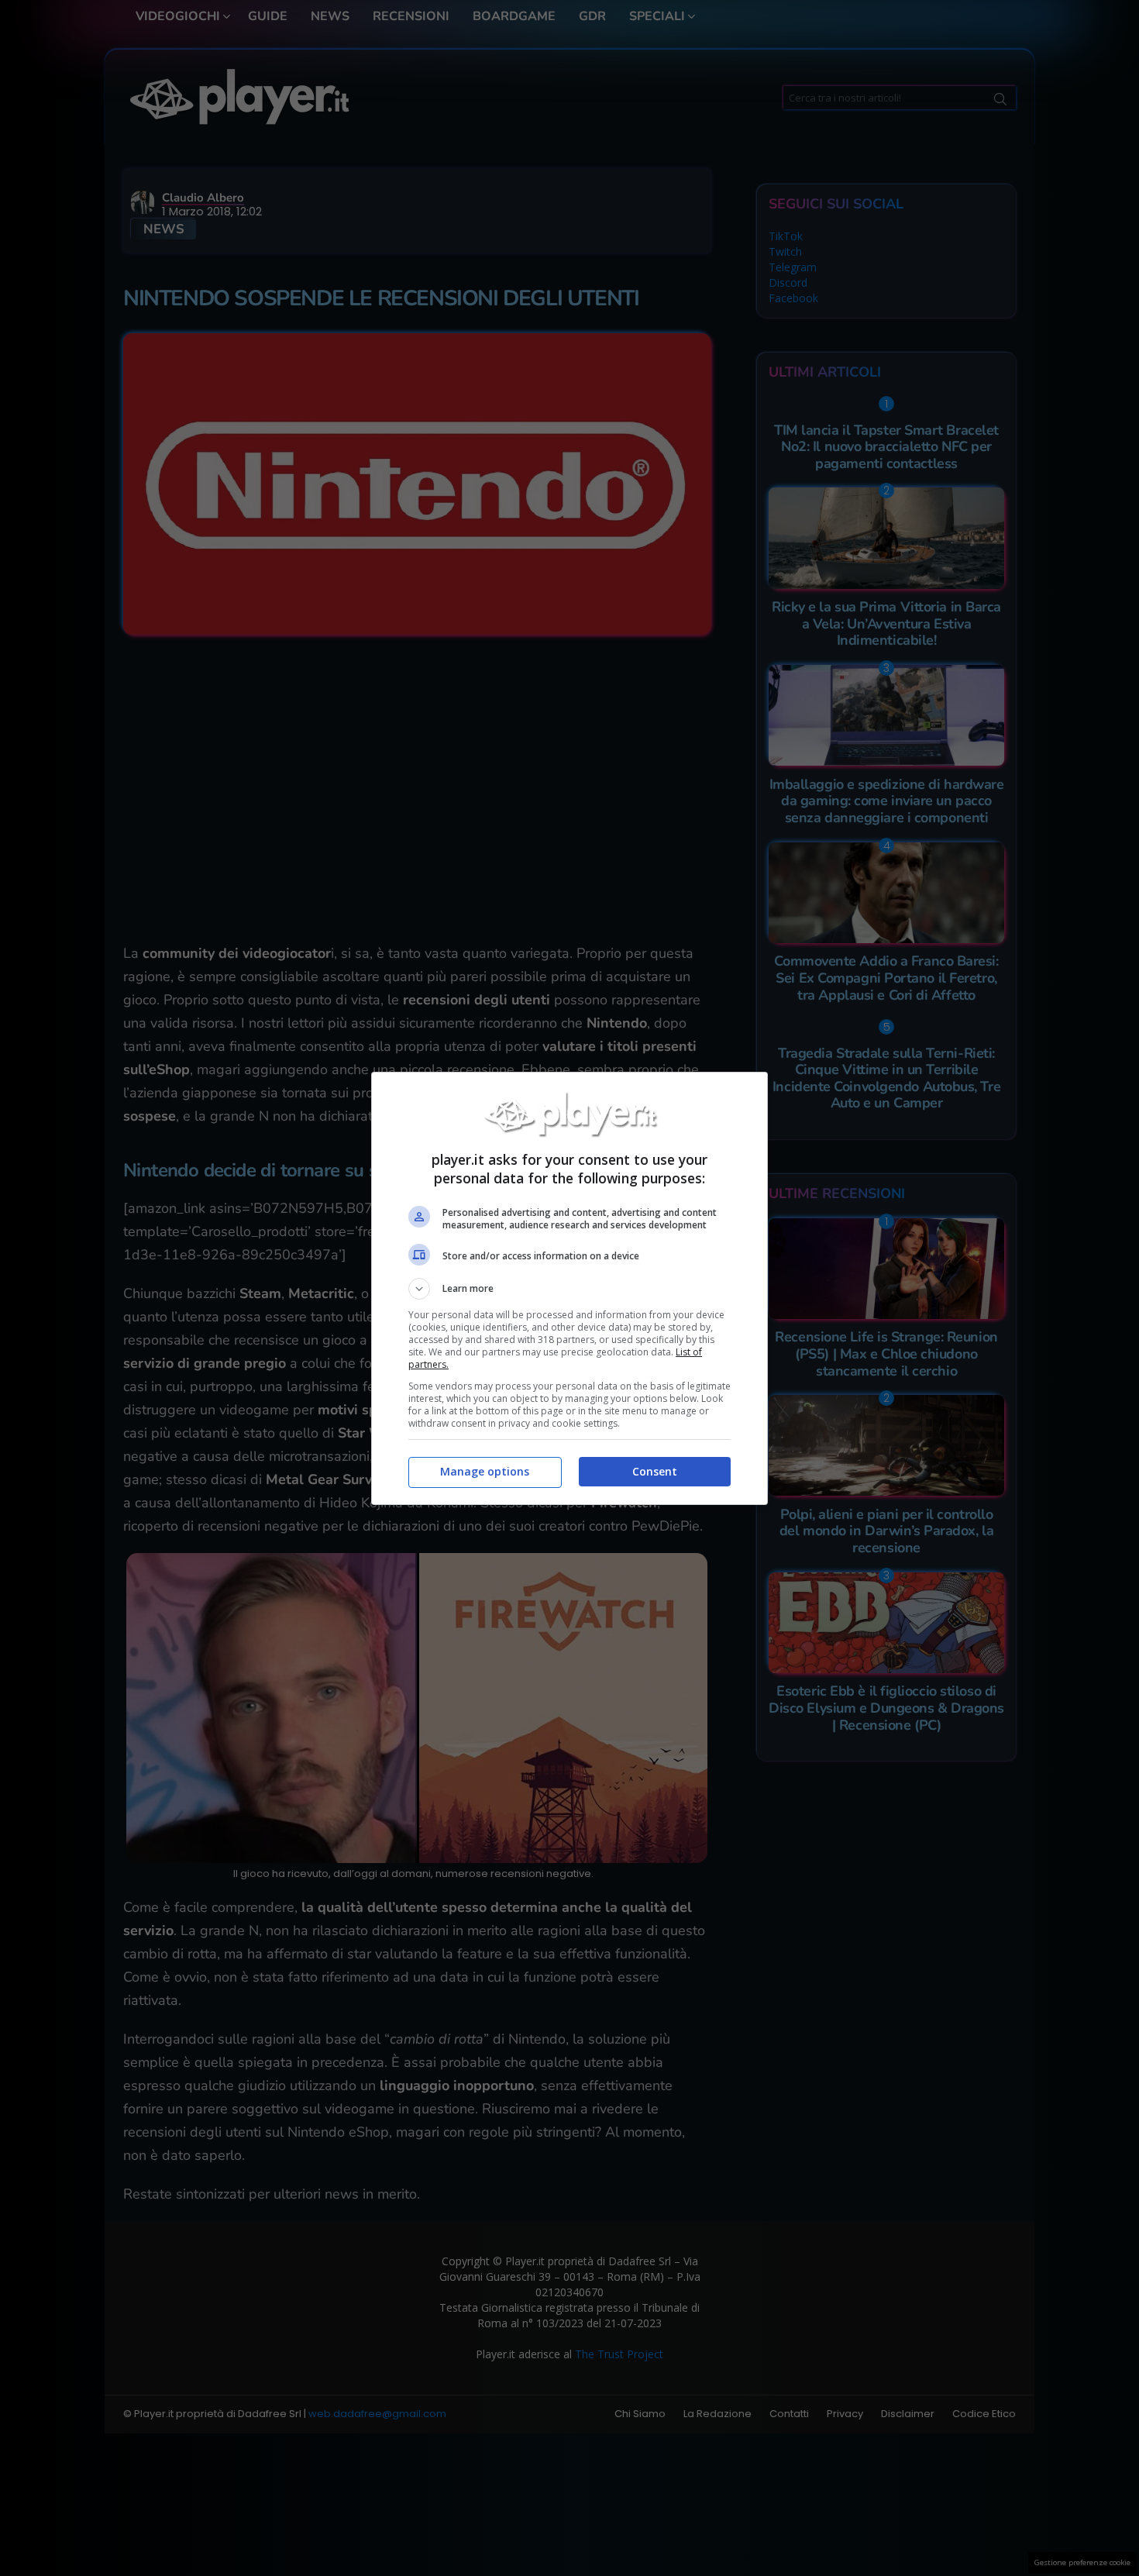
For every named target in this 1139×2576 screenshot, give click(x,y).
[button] (569, 1289)
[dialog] (569, 1288)
